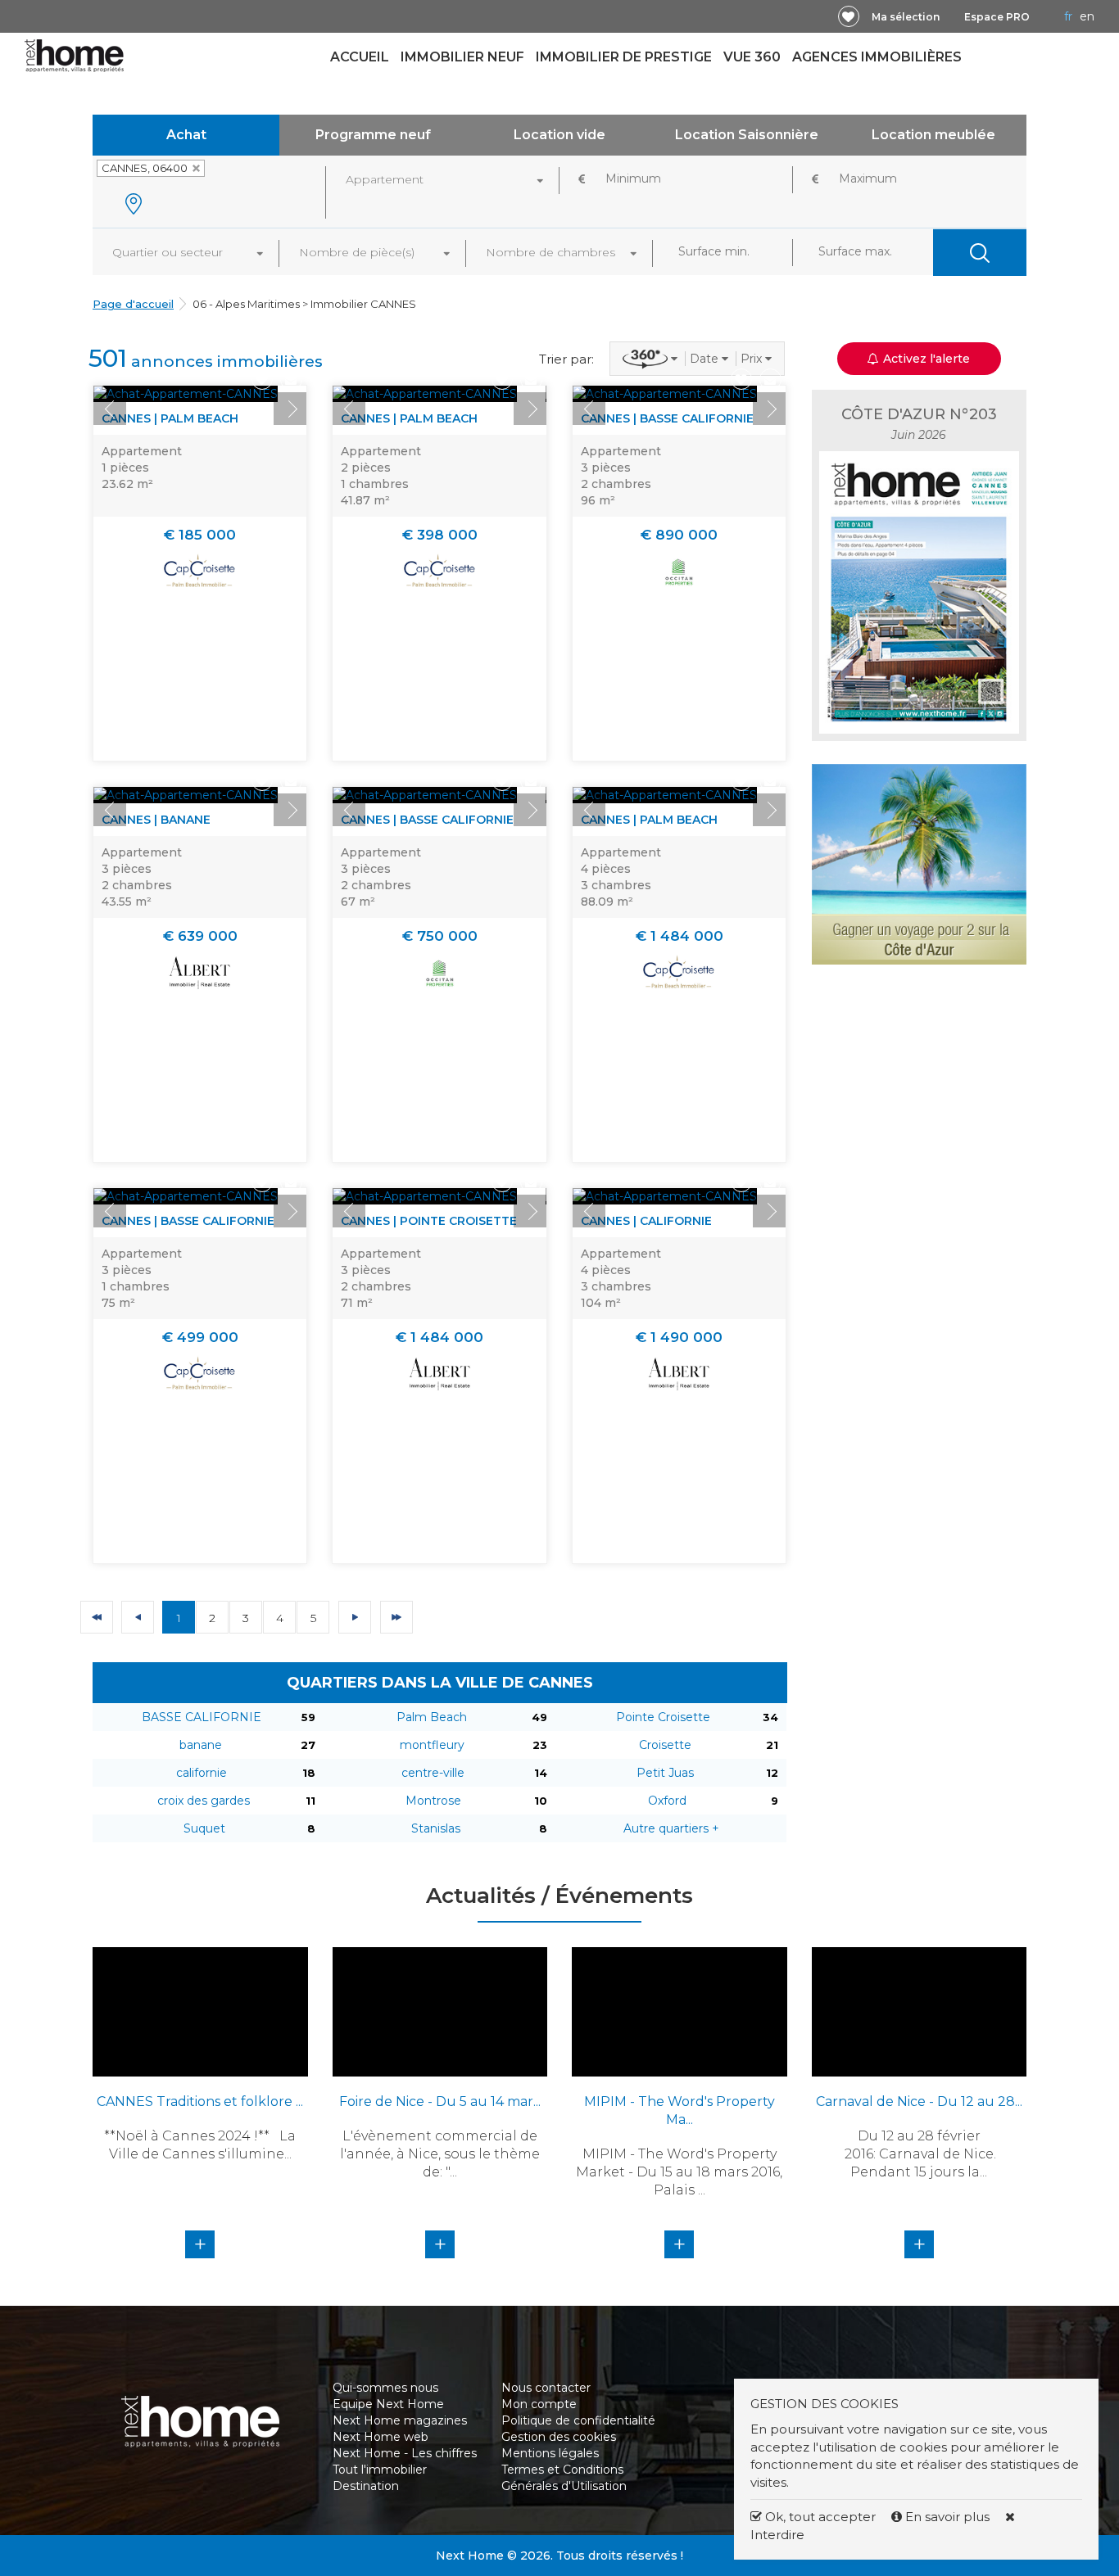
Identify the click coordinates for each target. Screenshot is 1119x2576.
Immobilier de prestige (624, 57)
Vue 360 (752, 57)
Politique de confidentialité (578, 2420)
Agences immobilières (877, 57)
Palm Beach (432, 1717)
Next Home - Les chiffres (405, 2453)
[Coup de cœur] (849, 16)
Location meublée (933, 135)
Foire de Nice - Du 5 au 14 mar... (440, 2101)
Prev (110, 409)
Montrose (433, 1801)
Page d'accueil (133, 304)
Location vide (559, 135)
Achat (186, 135)
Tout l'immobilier (380, 2470)
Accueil (360, 57)
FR (1068, 16)
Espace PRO (997, 17)
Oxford (667, 1801)
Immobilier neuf (462, 57)
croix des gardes (204, 1801)
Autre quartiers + (671, 1828)
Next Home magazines (400, 2420)
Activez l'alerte (569, 2547)
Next (290, 409)
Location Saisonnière (747, 135)
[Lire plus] (186, 394)
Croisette (665, 1745)
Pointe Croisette (663, 1717)
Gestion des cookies (559, 2437)
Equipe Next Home (388, 2404)
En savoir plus (947, 2517)
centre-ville (433, 1773)
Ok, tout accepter (819, 2517)
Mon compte (539, 2404)
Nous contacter (546, 2388)
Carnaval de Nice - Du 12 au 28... (919, 2101)
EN (1087, 16)
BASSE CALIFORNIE (202, 1717)
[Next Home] (74, 55)
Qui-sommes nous (385, 2388)
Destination (366, 2486)
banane (201, 1745)
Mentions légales (550, 2453)
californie (202, 1773)
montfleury (432, 1745)
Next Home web (381, 2437)
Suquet (204, 1828)
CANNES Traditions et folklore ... (200, 2101)
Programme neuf (373, 135)
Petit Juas (665, 1773)
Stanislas (436, 1828)
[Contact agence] (291, 380)
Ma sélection (906, 17)
